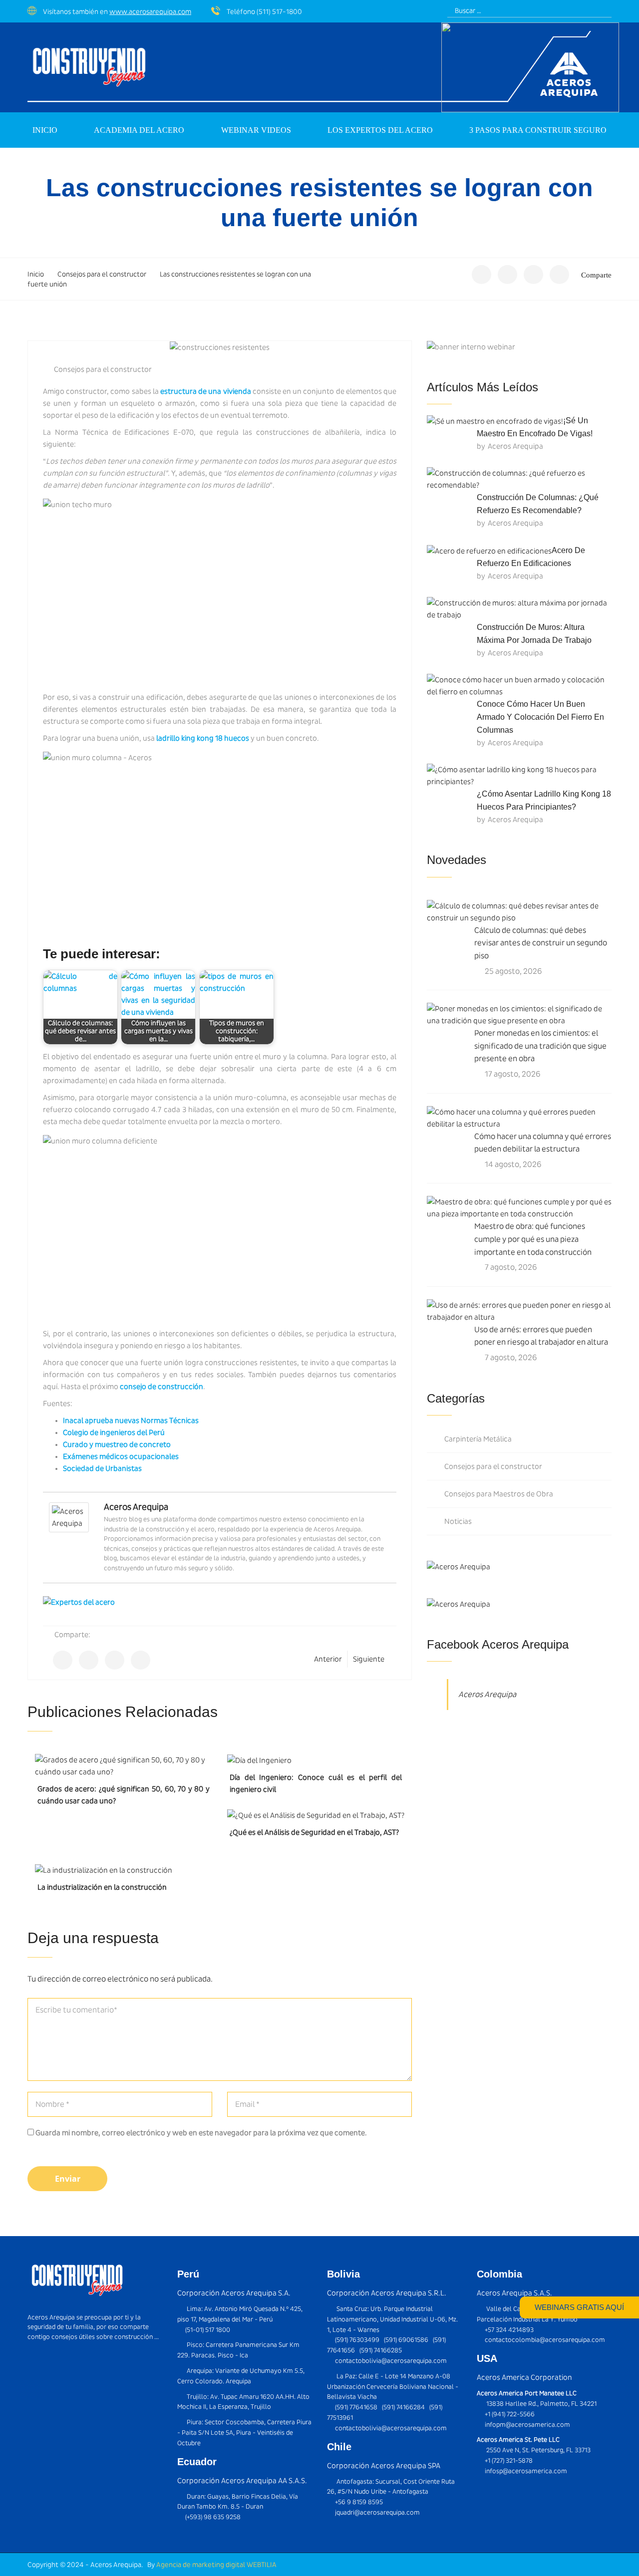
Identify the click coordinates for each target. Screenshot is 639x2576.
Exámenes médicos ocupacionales (121, 1456)
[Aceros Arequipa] (69, 1517)
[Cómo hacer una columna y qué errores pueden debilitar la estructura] (519, 1118)
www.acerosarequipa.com (150, 11)
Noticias (458, 1521)
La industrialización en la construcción (102, 1887)
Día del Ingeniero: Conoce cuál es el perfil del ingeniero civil (316, 1783)
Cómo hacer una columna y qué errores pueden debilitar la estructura (543, 1143)
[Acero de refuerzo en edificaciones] (489, 550)
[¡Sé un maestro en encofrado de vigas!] (495, 421)
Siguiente (369, 1659)
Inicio (45, 130)
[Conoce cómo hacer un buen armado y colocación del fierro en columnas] (519, 686)
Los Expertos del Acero (380, 130)
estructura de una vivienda (206, 391)
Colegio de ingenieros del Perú (114, 1432)
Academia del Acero (139, 130)
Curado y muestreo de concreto (117, 1444)
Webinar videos (256, 130)
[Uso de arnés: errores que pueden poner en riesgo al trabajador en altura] (519, 1311)
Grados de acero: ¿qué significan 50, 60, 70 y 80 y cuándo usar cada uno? (124, 1795)
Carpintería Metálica (478, 1439)
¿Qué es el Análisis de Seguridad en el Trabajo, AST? (314, 1832)
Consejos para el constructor (103, 369)
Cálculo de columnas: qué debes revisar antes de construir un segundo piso (541, 943)
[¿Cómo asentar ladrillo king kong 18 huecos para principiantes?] (519, 776)
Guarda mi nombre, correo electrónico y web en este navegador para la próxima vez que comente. (201, 2133)
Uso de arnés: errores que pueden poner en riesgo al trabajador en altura (541, 1336)
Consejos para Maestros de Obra (499, 1494)
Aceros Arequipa (136, 1507)
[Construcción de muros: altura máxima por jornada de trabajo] (519, 609)
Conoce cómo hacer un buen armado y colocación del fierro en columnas (540, 717)
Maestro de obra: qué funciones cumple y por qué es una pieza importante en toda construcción (533, 1239)
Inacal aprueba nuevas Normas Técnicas (131, 1421)
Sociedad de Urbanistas (102, 1468)
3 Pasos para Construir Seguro (538, 130)
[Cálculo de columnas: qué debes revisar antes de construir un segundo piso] (519, 912)
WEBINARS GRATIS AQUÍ (579, 2307)
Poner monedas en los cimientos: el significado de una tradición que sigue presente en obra (540, 1046)
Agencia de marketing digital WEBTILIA (216, 2565)
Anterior (328, 1659)
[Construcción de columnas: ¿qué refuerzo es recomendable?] (519, 479)
